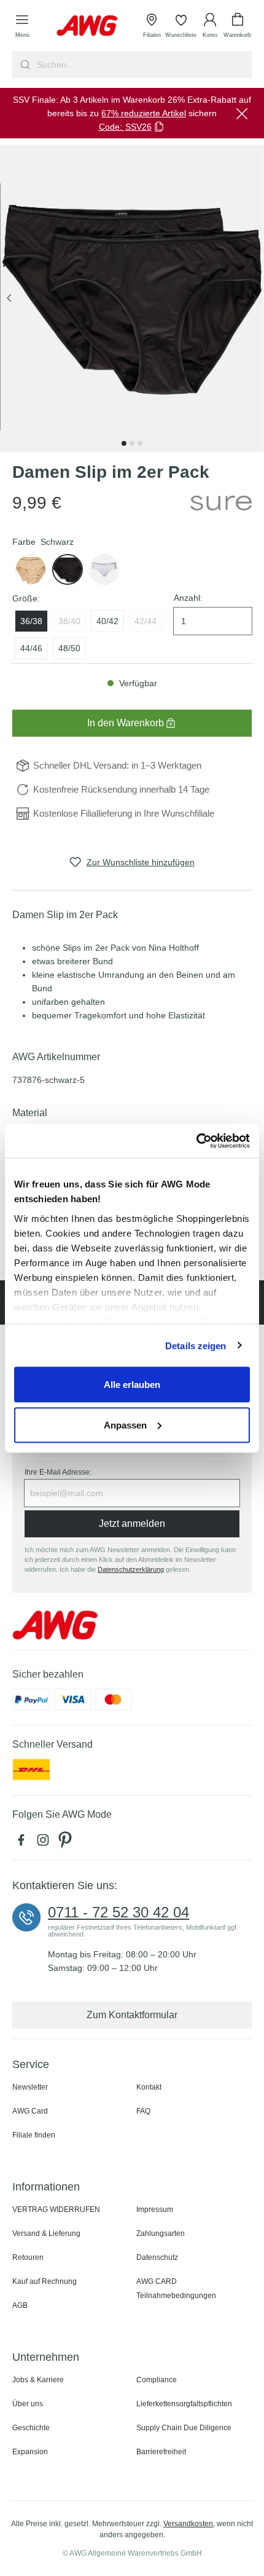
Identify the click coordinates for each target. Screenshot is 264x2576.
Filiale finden (34, 2135)
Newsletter (30, 2087)
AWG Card (30, 2111)
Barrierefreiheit (161, 2452)
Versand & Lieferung (46, 2233)
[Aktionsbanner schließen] (242, 113)
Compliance (157, 2380)
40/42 (107, 621)
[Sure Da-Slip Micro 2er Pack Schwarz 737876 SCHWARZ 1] (132, 298)
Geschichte (31, 2428)
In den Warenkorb (126, 723)
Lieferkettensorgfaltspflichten (184, 2404)
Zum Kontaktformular (132, 2015)
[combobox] (143, 65)
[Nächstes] (255, 299)
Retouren (28, 2257)
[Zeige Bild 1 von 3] (124, 443)
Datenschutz (157, 2257)
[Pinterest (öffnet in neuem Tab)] (66, 1843)
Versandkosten (188, 2524)
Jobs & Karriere (38, 2380)
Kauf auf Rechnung (45, 2281)
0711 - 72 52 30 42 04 (118, 1912)
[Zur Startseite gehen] (87, 26)
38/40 (69, 621)
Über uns (28, 2404)
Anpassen (125, 1425)
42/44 (146, 621)
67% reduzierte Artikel (144, 113)
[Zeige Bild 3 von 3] (140, 443)
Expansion (30, 2452)
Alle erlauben (132, 1385)
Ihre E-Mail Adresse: (58, 1472)
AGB (20, 2305)
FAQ (143, 2111)
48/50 (69, 648)
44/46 (31, 648)
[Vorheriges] (9, 299)
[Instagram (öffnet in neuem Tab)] (45, 1843)
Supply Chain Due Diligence (184, 2428)
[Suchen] (24, 65)
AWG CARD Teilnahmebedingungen (176, 2289)
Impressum (155, 2209)
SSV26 (138, 127)
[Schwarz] (68, 569)
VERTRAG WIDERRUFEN (56, 2209)
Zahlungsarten (161, 2233)
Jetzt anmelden (132, 1524)
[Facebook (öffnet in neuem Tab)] (23, 1843)
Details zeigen (196, 1345)
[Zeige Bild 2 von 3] (132, 443)
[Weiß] (31, 569)
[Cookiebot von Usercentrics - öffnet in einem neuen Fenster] (196, 1141)
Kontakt (149, 2087)
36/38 (31, 621)
